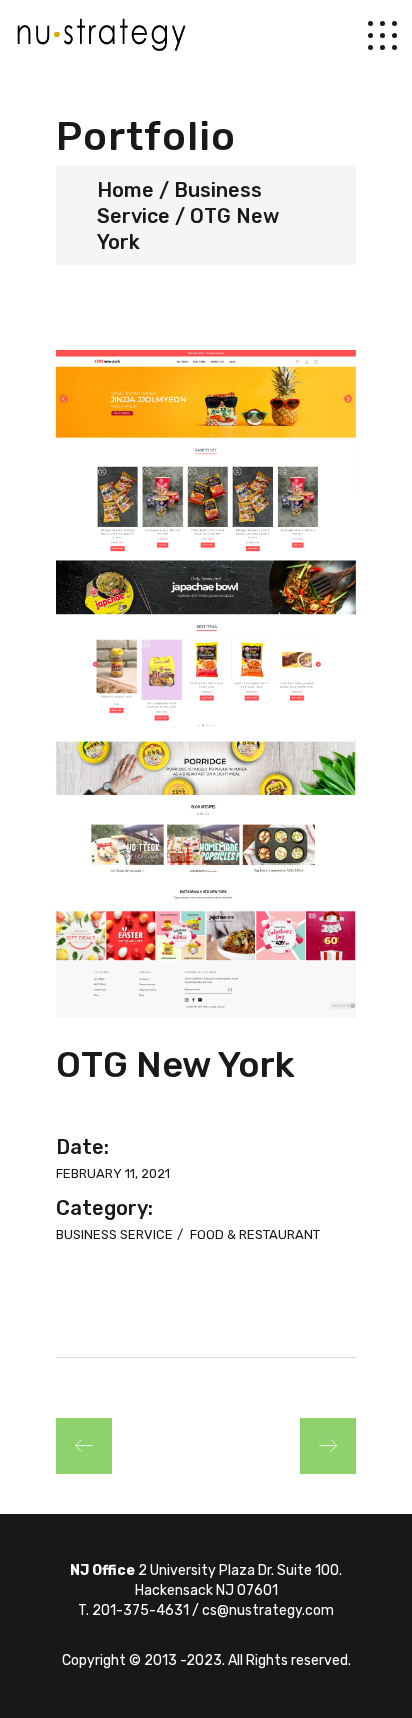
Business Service (116, 1234)
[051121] (206, 684)
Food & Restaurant (255, 1234)
